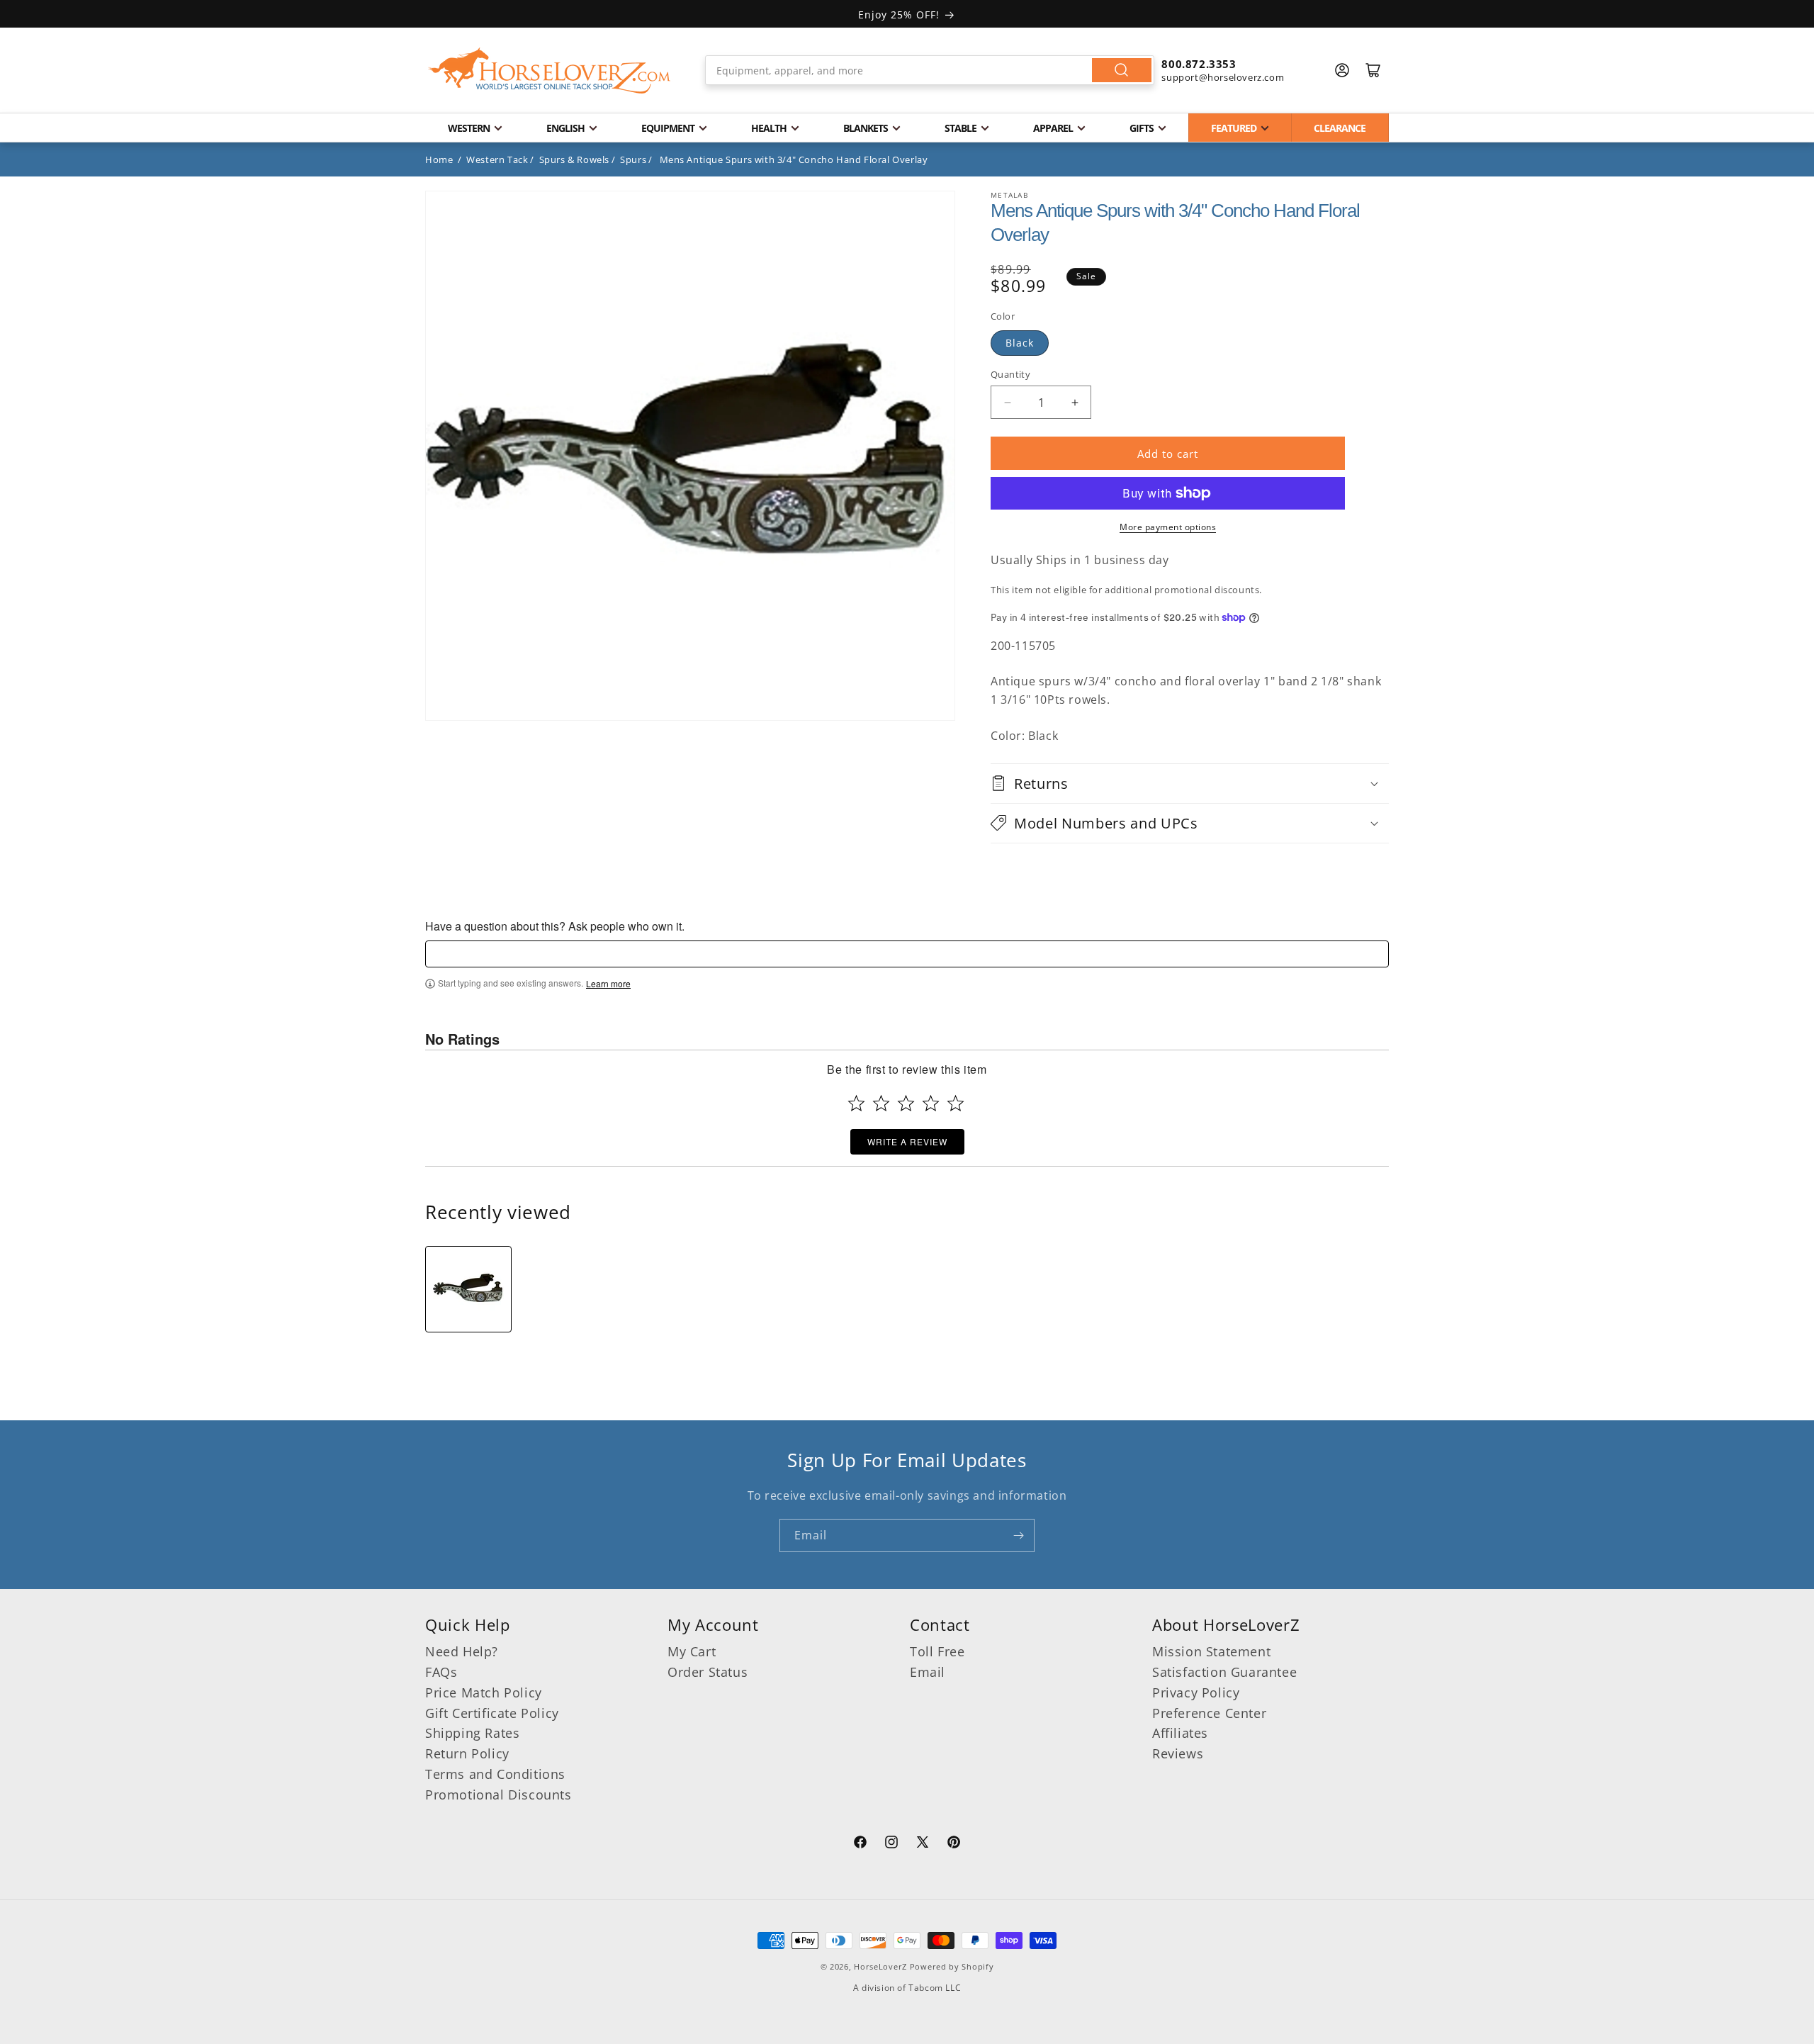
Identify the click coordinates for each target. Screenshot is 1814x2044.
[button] (1190, 784)
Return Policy (467, 1753)
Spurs (633, 159)
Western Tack (497, 159)
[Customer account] (1342, 70)
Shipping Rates (472, 1733)
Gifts (1142, 128)
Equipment (668, 128)
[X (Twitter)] (923, 1844)
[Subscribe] (1018, 1535)
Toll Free (937, 1651)
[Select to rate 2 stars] (881, 1103)
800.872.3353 (1199, 64)
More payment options (1168, 527)
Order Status (708, 1672)
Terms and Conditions (495, 1774)
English (565, 128)
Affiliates (1180, 1733)
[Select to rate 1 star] (856, 1103)
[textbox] (907, 954)
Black (1020, 343)
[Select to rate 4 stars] (931, 1103)
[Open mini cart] (1373, 70)
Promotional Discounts (498, 1795)
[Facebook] (860, 1844)
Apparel (1053, 128)
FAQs (441, 1672)
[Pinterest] (954, 1844)
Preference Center (1209, 1713)
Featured (1234, 128)
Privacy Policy (1196, 1692)
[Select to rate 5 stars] (956, 1103)
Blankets (866, 128)
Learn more (608, 984)
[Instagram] (891, 1844)
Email (928, 1672)
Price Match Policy (484, 1692)
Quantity (1010, 374)
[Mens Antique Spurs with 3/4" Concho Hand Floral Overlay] (468, 1289)
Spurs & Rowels (574, 159)
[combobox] (930, 70)
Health (769, 128)
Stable (960, 128)
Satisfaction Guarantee (1224, 1672)
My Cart (692, 1651)
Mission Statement (1211, 1651)
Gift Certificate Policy (492, 1713)
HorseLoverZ (880, 1966)
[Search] (1122, 70)
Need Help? (462, 1651)
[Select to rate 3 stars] (906, 1103)
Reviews (1178, 1753)
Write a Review (907, 1141)
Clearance (1340, 128)
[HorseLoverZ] (549, 70)
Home (439, 159)
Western (469, 128)
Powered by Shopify (952, 1966)
